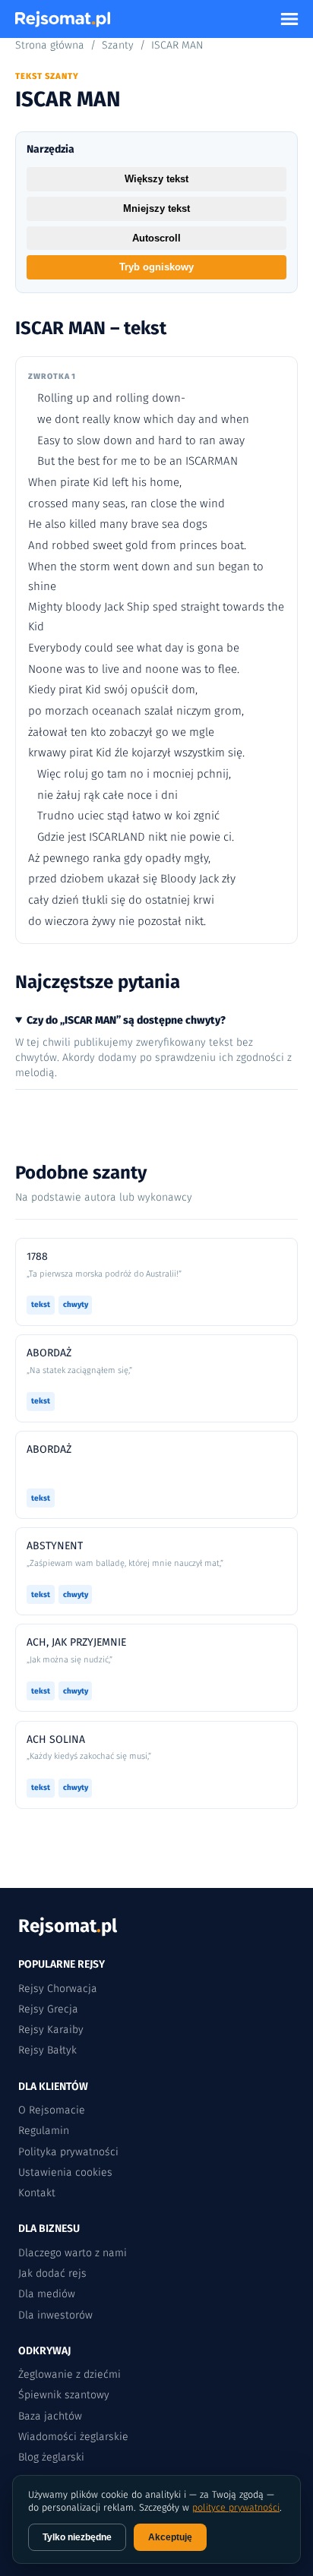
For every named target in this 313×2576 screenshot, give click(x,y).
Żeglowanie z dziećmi (70, 2374)
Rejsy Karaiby (51, 2030)
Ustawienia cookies (65, 2172)
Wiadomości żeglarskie (73, 2437)
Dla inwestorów (55, 2315)
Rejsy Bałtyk (47, 2050)
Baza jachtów (50, 2416)
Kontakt (37, 2193)
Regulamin (44, 2131)
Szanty (118, 45)
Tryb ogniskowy (156, 267)
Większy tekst (156, 179)
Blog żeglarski (51, 2457)
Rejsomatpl (68, 1926)
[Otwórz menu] (289, 19)
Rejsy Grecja (48, 2009)
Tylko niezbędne (77, 2537)
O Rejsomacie (52, 2110)
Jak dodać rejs (52, 2273)
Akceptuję (170, 2537)
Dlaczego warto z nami (73, 2253)
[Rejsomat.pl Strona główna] (63, 19)
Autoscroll (156, 238)
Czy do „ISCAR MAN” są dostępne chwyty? (126, 1020)
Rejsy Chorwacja (58, 1989)
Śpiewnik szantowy (64, 2395)
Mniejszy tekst (156, 208)
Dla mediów (47, 2294)
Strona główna (50, 45)
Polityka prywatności (68, 2152)
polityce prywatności (236, 2507)
